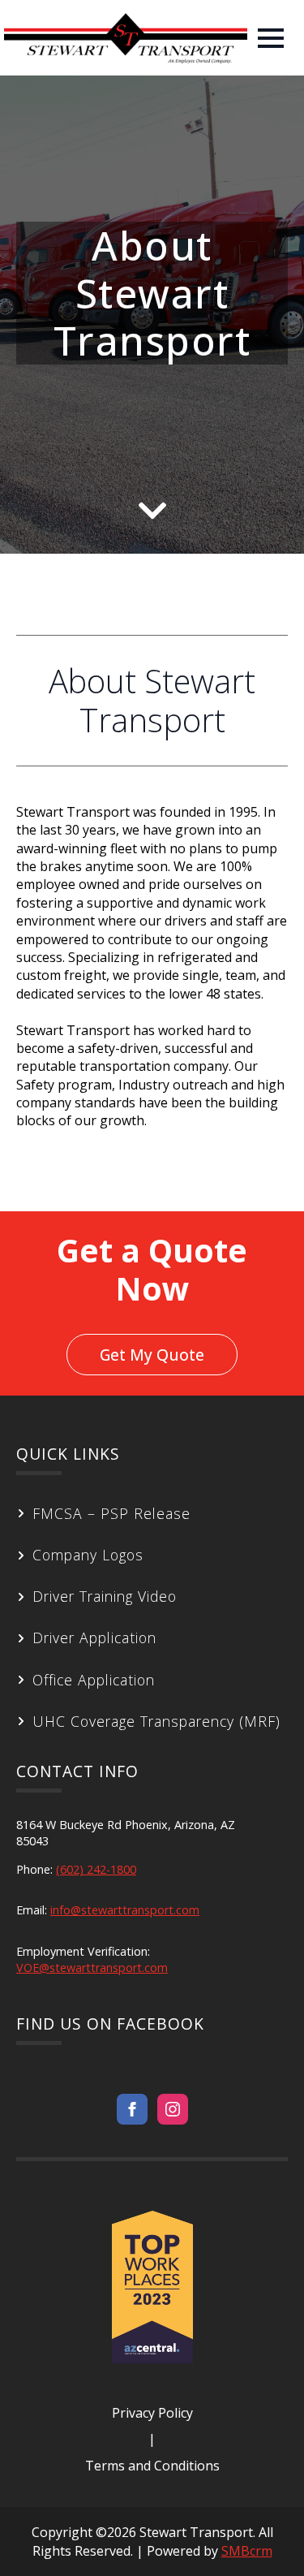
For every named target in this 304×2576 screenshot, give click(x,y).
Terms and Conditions (152, 2466)
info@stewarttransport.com (125, 1910)
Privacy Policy (152, 2413)
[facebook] (132, 2109)
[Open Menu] (271, 38)
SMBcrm (247, 2551)
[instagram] (173, 2109)
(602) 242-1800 (96, 1869)
